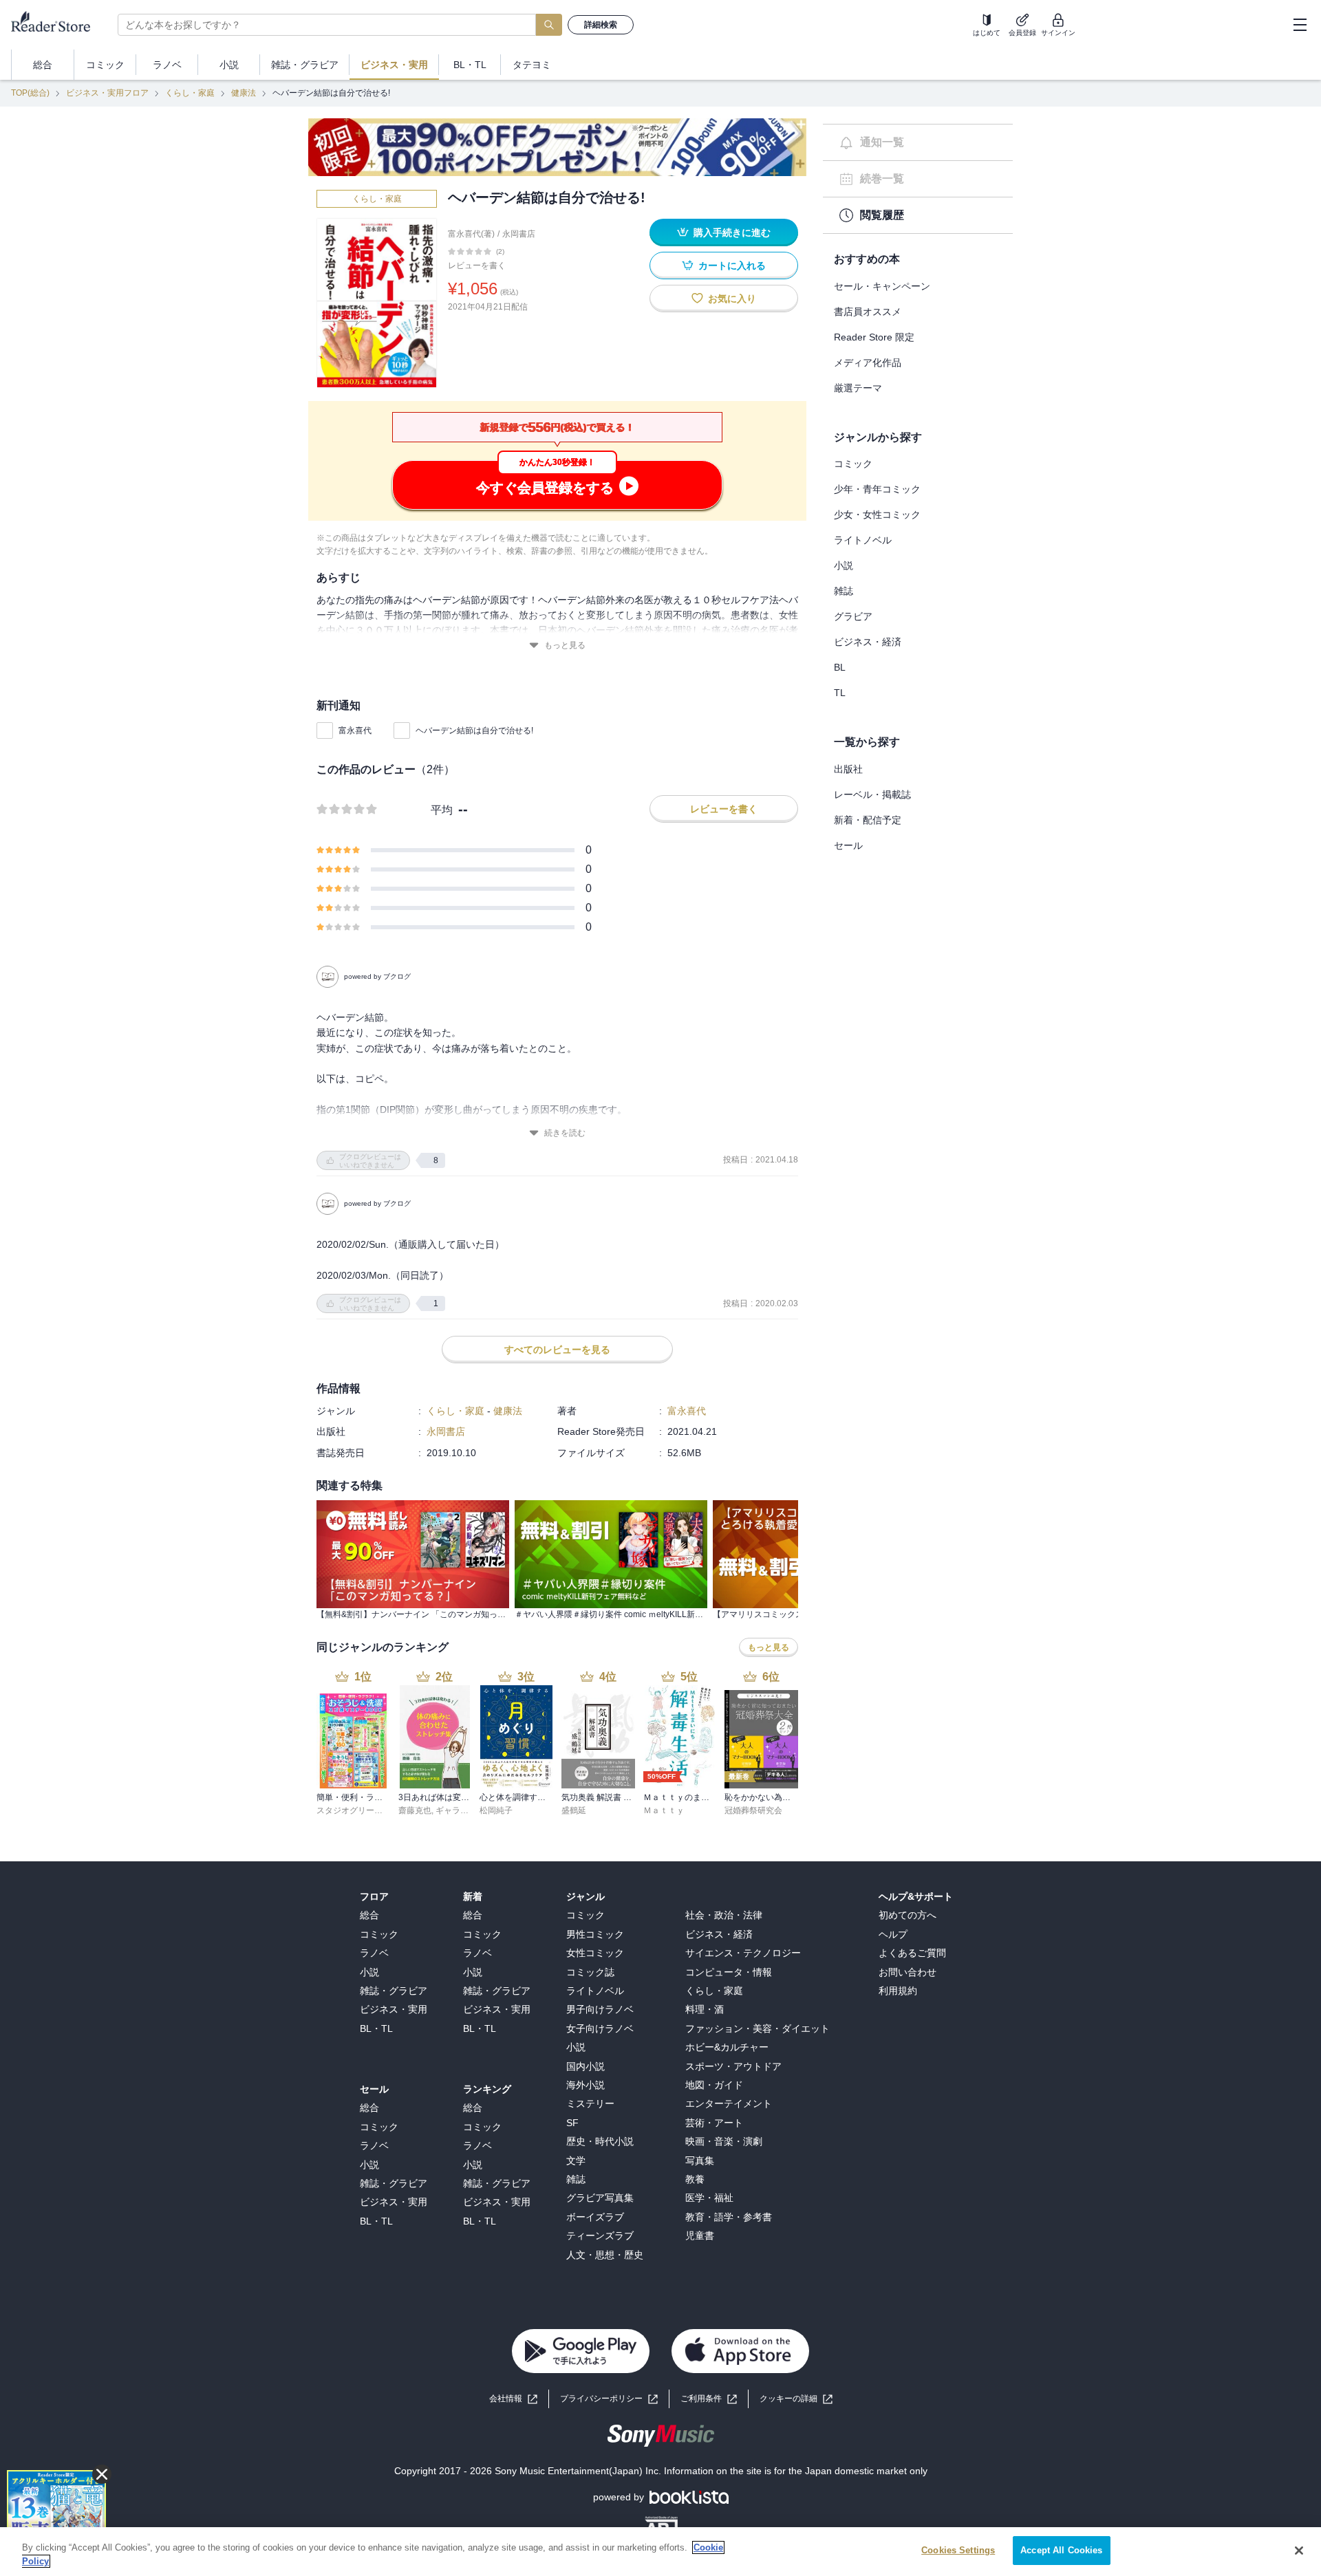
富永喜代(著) (471, 234)
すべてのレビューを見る (557, 1350)
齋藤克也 (415, 1810)
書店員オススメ (868, 312)
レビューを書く (477, 266)
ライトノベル (863, 540)
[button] (796, 2399)
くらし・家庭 (190, 93)
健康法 (244, 93)
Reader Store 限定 (874, 337)
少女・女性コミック (877, 515)
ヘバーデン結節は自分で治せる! (474, 730)
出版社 (848, 769)
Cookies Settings (958, 2550)
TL (840, 693)
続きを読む (565, 1133)
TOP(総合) (30, 93)
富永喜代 (355, 730)
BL (840, 667)
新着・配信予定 (868, 820)
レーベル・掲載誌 (872, 794)
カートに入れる (732, 266)
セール (848, 845)
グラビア (853, 616)
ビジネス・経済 (868, 642)
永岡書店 (519, 234)
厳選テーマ (858, 388)
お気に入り (732, 299)
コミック (853, 464)
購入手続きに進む (732, 232)
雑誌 (844, 591)
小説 (844, 565)
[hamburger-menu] (1300, 25)
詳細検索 (601, 25)
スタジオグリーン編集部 (362, 1810)
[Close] (1299, 2551)
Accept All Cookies (1061, 2550)
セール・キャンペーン (882, 286)
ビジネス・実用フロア (107, 93)
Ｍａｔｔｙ (664, 1810)
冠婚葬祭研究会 (753, 1810)
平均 (442, 810)
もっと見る (565, 645)
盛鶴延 (574, 1810)
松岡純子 (496, 1810)
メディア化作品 (868, 362)
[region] (660, 2552)
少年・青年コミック (877, 489)
